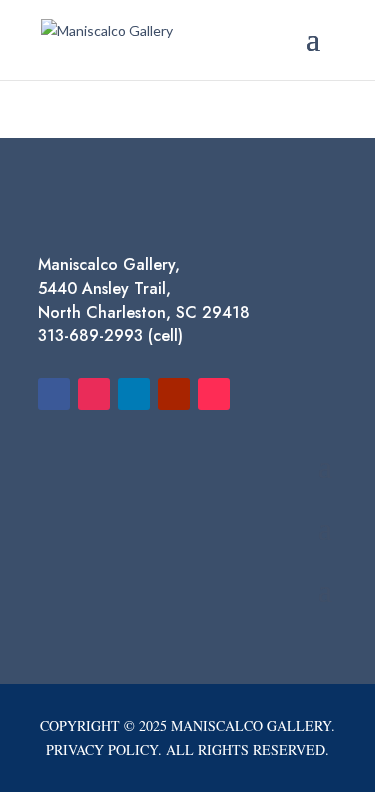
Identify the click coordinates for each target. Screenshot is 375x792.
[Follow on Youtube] (174, 394)
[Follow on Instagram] (94, 394)
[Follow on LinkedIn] (134, 394)
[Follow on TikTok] (214, 394)
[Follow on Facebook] (54, 394)
